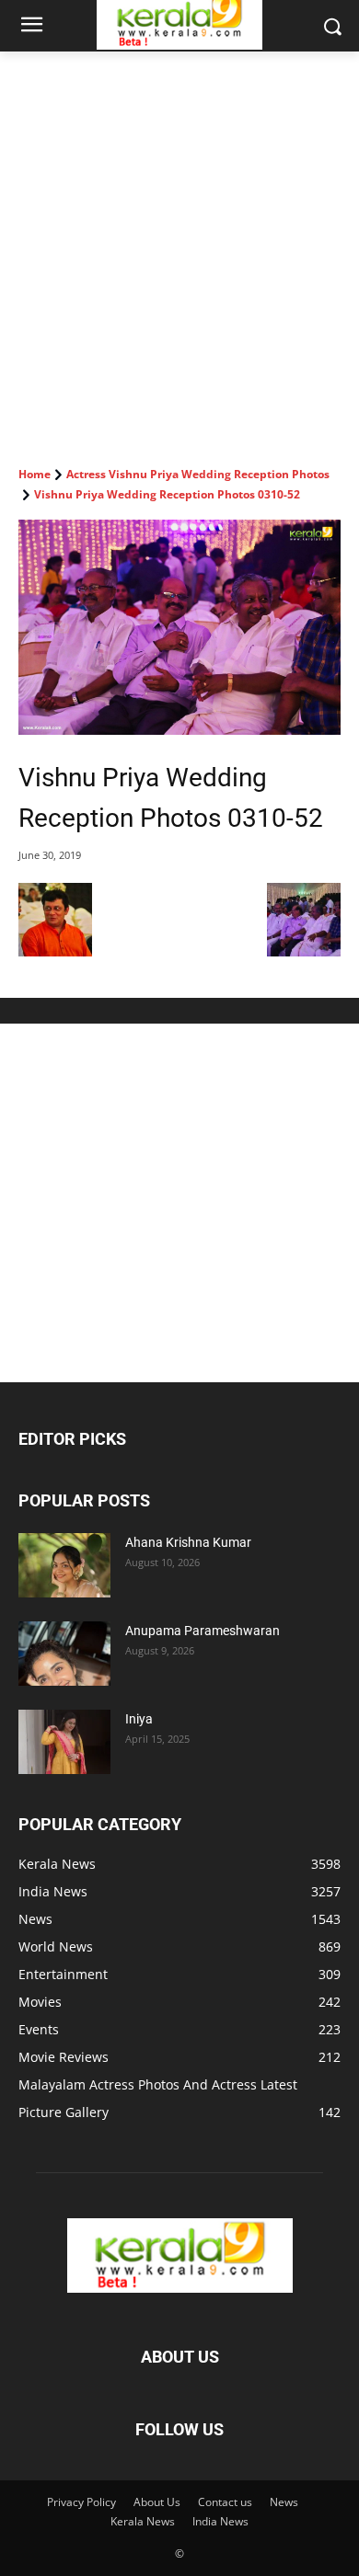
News (284, 2502)
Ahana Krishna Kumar (188, 1542)
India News (220, 2521)
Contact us (225, 2502)
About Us (157, 2502)
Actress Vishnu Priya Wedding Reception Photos (198, 474)
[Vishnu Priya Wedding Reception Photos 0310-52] (179, 627)
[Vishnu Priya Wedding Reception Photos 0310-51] (55, 951)
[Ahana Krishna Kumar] (64, 1565)
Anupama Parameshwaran (203, 1631)
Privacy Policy (81, 2502)
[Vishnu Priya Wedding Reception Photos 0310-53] (304, 951)
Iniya (139, 1719)
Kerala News (143, 2521)
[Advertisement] (179, 240)
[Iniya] (64, 1742)
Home (35, 474)
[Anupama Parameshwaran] (64, 1654)
